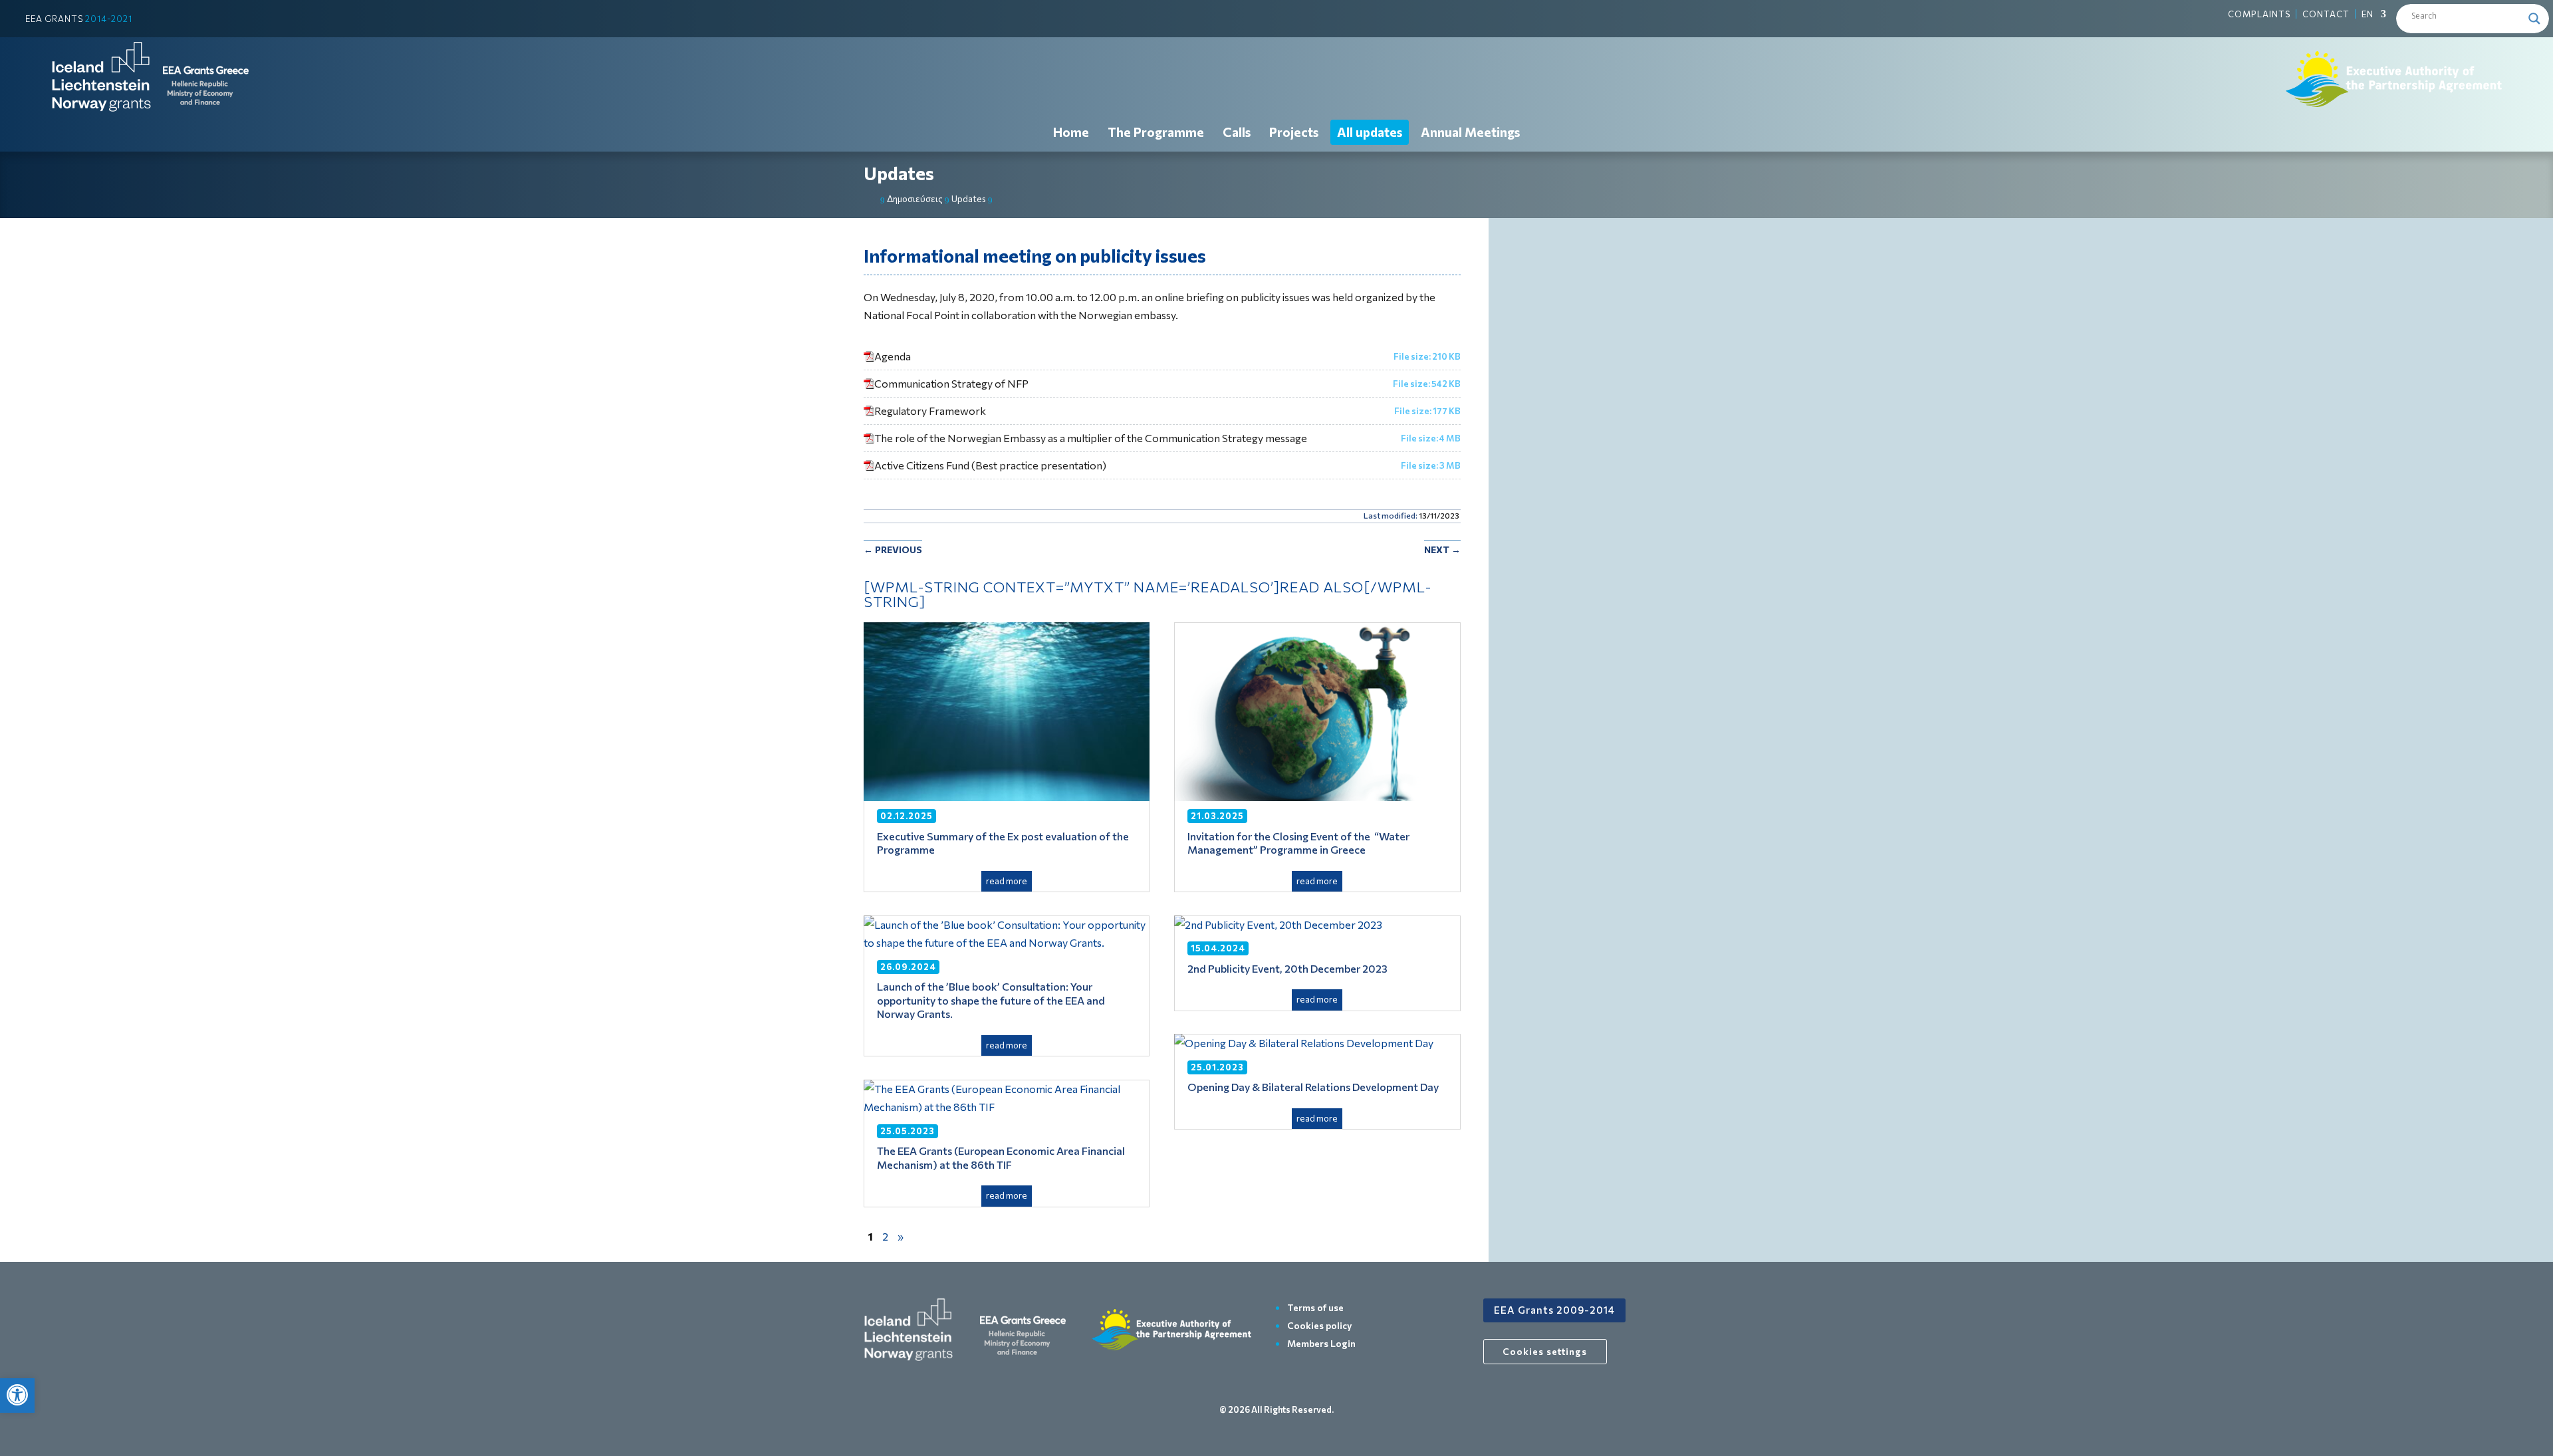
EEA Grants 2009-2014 (1554, 1310)
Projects (1294, 132)
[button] (17, 1395)
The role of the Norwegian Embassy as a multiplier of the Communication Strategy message (1091, 438)
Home (1071, 132)
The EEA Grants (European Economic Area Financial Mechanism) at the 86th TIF (1001, 1157)
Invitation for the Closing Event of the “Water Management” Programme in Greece (1298, 843)
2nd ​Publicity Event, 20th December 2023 (1287, 968)
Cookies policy (1320, 1325)
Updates (899, 173)
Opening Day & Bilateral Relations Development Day (1313, 1087)
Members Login (1321, 1343)
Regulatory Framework (930, 411)
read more (1007, 881)
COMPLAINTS (2259, 14)
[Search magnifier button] (2534, 19)
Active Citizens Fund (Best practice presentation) (990, 465)
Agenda (893, 356)
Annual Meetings (1470, 132)
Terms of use (1315, 1307)
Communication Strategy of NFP (951, 383)
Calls (1237, 132)
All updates (1370, 132)
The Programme (1156, 132)
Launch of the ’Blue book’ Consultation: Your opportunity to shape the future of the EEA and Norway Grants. (991, 1000)
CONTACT (2326, 14)
